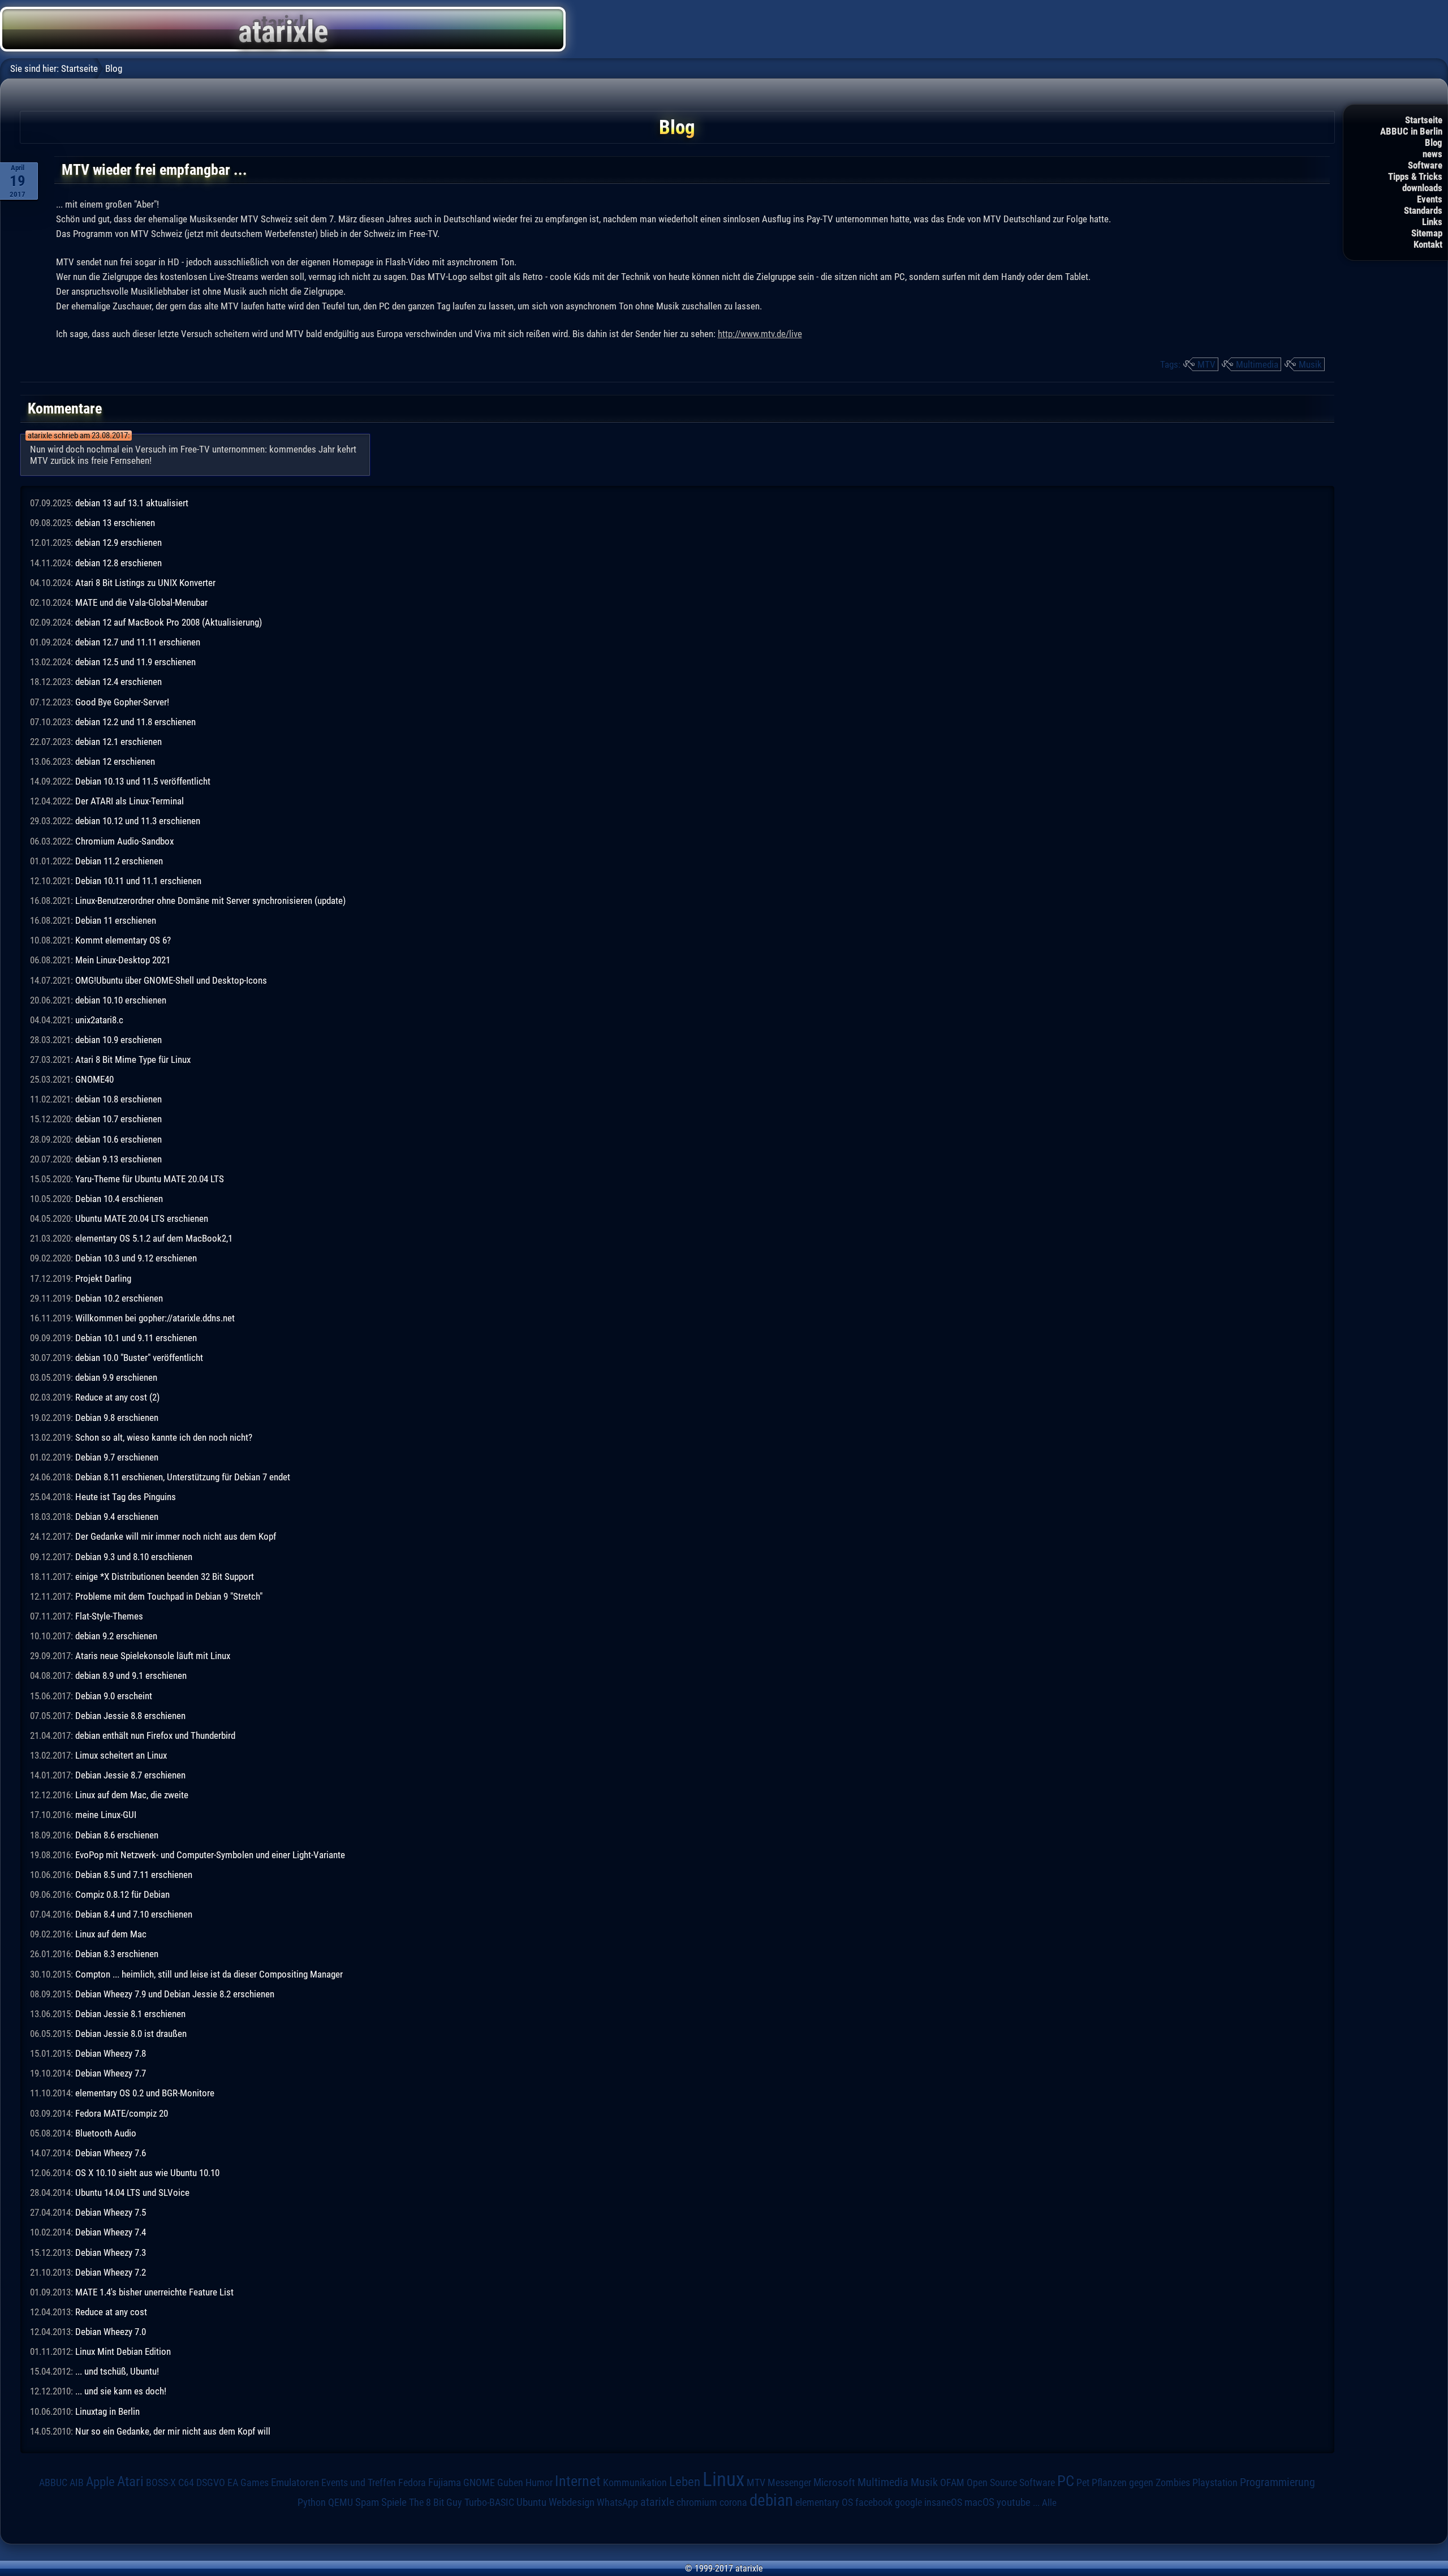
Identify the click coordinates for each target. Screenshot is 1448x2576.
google (908, 2502)
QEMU (341, 2502)
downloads (1422, 188)
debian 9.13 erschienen (118, 1159)
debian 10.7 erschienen (118, 1119)
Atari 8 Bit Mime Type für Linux (133, 1059)
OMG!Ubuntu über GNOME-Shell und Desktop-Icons (171, 980)
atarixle (657, 2502)
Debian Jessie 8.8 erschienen (130, 1716)
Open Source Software (1011, 2483)
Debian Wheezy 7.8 (111, 2053)
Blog (1434, 143)
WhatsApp (617, 2502)
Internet (578, 2481)
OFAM (952, 2483)
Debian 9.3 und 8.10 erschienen (134, 1557)
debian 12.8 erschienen (118, 563)
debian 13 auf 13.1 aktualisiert (132, 503)
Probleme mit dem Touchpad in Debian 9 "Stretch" (169, 1596)
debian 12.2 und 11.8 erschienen (135, 722)
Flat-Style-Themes (109, 1616)
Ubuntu (531, 2502)
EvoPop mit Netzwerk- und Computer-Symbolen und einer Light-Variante (210, 1855)
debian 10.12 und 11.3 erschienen (138, 821)
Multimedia (1257, 364)
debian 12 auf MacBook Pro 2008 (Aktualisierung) (169, 622)
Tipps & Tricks (1415, 176)
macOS (979, 2502)
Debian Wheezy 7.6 (111, 2153)
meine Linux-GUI (106, 1815)
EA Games (248, 2483)
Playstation (1215, 2483)
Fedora (412, 2482)
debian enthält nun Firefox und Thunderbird (155, 1735)
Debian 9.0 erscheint (114, 1696)
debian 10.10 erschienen (121, 1000)
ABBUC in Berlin (1411, 131)
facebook (874, 2502)
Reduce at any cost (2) (117, 1397)
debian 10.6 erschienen (118, 1139)
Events (1430, 199)
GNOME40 (94, 1079)
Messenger (789, 2483)
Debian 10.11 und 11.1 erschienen (138, 881)
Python (312, 2502)
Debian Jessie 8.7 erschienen (130, 1775)
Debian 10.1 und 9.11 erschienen (136, 1338)
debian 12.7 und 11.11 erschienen (138, 642)
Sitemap (1427, 233)
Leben (685, 2482)
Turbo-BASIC (489, 2502)
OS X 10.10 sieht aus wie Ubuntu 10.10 (147, 2173)
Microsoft (834, 2482)
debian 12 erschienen (115, 761)
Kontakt (1428, 244)
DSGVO (211, 2482)
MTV (1206, 364)
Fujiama (445, 2483)
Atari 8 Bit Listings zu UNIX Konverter (145, 583)
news (1432, 154)
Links (1432, 222)
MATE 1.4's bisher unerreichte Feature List (154, 2292)
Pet (1083, 2483)
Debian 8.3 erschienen (117, 1954)
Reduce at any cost (111, 2312)
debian (771, 2500)
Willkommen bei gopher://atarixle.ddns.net (155, 1318)
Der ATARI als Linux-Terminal (130, 801)
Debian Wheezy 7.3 (111, 2252)
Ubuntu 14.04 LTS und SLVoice (132, 2192)
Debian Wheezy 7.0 (111, 2332)
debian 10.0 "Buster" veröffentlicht (139, 1358)
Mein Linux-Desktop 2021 (123, 960)
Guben (510, 2483)
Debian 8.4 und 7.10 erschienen (134, 1914)
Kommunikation (635, 2482)
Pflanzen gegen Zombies (1141, 2483)
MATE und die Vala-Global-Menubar (141, 602)
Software (1425, 165)
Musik (1310, 364)
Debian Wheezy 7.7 (111, 2073)
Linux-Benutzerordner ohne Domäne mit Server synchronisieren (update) (210, 901)
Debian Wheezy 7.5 (111, 2212)
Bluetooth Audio (106, 2133)
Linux (723, 2479)
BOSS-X (161, 2483)
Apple (100, 2482)
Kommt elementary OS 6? (123, 940)
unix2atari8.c (99, 1020)
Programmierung (1277, 2482)
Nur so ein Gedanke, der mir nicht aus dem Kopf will (173, 2431)
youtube (1014, 2502)
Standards (1423, 210)
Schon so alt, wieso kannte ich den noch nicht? (164, 1437)
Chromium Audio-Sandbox (124, 841)
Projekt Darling (103, 1278)
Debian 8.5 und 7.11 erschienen (134, 1875)
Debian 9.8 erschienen (117, 1418)
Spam (367, 2502)
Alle (1049, 2502)
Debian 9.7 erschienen (117, 1457)
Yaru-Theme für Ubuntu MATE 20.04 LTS (150, 1179)
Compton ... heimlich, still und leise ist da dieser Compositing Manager (209, 1974)
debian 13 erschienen (115, 523)
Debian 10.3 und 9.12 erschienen (136, 1258)
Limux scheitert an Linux (121, 1755)
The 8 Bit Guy (436, 2502)
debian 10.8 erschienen (118, 1099)
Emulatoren (295, 2483)
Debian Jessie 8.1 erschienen (130, 2014)
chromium (697, 2502)
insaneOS (943, 2502)
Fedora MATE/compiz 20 (122, 2113)
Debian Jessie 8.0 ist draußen (131, 2034)
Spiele (394, 2502)
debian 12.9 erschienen (118, 542)
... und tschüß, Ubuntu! (117, 2371)
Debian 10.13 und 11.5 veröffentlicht (143, 781)
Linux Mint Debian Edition (123, 2351)
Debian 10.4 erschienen (119, 1199)
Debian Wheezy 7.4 (111, 2232)
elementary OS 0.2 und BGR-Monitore (145, 2093)
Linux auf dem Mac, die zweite (132, 1795)
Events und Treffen (359, 2482)
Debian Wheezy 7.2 (111, 2272)
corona (733, 2502)
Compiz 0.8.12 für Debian (122, 1894)
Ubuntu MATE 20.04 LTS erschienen (142, 1218)
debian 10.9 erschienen (118, 1040)
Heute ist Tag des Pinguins (126, 1497)
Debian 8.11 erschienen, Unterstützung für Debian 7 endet (183, 1477)
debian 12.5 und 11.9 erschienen (135, 662)
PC (1066, 2481)
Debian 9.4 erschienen (117, 1517)
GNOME (479, 2482)
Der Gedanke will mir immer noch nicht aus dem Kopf (176, 1536)
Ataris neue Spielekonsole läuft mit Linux (153, 1656)
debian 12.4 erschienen (118, 682)
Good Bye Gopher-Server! (122, 702)
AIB (77, 2483)
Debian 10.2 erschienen (119, 1298)
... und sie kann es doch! (121, 2391)
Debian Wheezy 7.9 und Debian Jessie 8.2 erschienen (175, 1994)
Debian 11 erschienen (116, 920)
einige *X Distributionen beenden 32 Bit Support (165, 1576)
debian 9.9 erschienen (116, 1377)
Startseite (1424, 120)
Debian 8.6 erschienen (117, 1835)
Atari (130, 2481)
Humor (539, 2483)
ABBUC (53, 2483)
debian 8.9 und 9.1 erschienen (131, 1675)
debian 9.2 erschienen (116, 1636)
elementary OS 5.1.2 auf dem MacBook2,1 (154, 1238)
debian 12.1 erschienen (118, 742)
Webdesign (572, 2502)
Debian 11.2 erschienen (119, 861)
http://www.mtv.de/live (760, 334)
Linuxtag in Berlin (107, 2411)
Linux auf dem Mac (111, 1934)
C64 (186, 2483)
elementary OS (824, 2502)
